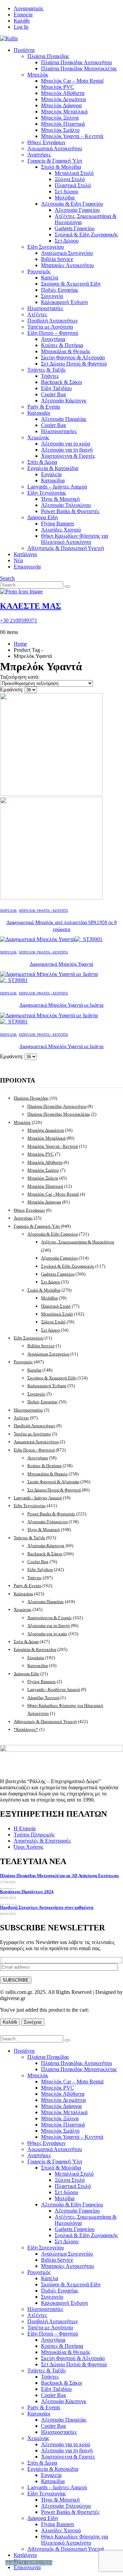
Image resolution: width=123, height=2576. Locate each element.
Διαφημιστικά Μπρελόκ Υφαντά (61, 964)
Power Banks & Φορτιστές (70, 511)
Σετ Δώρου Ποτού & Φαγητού (74, 364)
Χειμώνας (38, 437)
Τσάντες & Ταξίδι (46, 370)
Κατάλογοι (25, 554)
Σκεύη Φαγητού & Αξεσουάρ (73, 357)
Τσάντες (50, 376)
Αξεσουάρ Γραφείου (77, 210)
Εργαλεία (51, 474)
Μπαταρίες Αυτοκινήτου (67, 265)
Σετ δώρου (66, 191)
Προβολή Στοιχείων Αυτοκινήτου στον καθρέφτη (47, 1907)
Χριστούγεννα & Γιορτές (68, 456)
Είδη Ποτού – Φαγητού (53, 333)
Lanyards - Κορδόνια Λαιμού (54, 1689)
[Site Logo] (9, 38)
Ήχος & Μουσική (60, 499)
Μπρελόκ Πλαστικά (63, 124)
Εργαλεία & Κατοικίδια (53, 468)
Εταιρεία (23, 15)
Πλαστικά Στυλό (73, 185)
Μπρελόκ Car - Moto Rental (53, 1194)
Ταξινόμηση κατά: (20, 677)
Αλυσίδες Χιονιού (61, 530)
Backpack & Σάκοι (61, 382)
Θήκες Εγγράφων (46, 142)
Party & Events (44, 407)
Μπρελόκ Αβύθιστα (63, 93)
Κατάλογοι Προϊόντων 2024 (27, 1892)
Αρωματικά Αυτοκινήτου (55, 148)
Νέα (18, 560)
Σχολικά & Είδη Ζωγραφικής (86, 235)
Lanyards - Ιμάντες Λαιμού (38, 1498)
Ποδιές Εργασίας (60, 290)
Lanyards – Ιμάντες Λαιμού (57, 487)
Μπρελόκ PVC (58, 87)
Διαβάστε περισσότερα (29, 2563)
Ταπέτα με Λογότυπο (50, 327)
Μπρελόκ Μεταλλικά (64, 112)
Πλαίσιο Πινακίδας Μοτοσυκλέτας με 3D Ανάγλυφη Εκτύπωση (59, 1876)
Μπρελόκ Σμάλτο (60, 130)
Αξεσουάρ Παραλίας (64, 419)
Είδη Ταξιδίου (56, 388)
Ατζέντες (37, 314)
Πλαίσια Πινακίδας (48, 56)
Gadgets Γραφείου (75, 228)
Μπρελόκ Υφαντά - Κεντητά (43, 911)
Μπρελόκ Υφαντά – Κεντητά (72, 136)
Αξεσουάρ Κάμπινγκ (64, 401)
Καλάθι (22, 21)
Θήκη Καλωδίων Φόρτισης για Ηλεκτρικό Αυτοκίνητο (74, 539)
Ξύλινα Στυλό (70, 179)
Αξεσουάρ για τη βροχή (67, 450)
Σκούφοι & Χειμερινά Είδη (71, 284)
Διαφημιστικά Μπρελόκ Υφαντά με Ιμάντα (61, 1005)
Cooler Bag (53, 394)
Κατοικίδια (53, 480)
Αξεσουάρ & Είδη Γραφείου (72, 204)
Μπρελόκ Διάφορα (61, 105)
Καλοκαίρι (39, 413)
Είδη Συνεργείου (46, 247)
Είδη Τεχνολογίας (47, 493)
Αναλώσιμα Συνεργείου (67, 253)
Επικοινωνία (27, 567)
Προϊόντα (24, 50)
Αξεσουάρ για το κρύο (66, 444)
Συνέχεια (33, 2022)
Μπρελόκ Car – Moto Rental (72, 81)
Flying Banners (58, 524)
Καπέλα (50, 278)
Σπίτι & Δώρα (42, 462)
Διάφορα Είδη (43, 517)
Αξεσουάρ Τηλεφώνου (66, 505)
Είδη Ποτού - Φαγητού (34, 1450)
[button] (7, 578)
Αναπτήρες (39, 155)
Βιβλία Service (57, 259)
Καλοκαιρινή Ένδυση (64, 302)
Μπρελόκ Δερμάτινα (63, 99)
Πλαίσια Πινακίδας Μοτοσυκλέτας (79, 68)
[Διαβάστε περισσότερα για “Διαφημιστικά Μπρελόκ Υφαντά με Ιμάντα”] (54, 2563)
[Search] (67, 587)
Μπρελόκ (38, 75)
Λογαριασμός (29, 8)
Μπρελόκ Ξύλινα (60, 118)
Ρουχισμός (39, 271)
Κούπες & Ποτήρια (62, 345)
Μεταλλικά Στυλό (74, 173)
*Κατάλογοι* (26, 1729)
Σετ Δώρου (67, 241)
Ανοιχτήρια (53, 339)
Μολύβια (65, 198)
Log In (21, 27)
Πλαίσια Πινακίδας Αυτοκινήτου (77, 62)
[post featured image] (51, 939)
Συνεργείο (52, 296)
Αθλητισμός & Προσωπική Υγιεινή (66, 548)
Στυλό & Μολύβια (61, 167)
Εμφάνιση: (12, 690)
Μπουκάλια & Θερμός (66, 351)
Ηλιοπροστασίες (45, 308)
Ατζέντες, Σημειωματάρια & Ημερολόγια (78, 1242)
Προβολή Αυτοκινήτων (53, 321)
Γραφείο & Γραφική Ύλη (55, 161)
